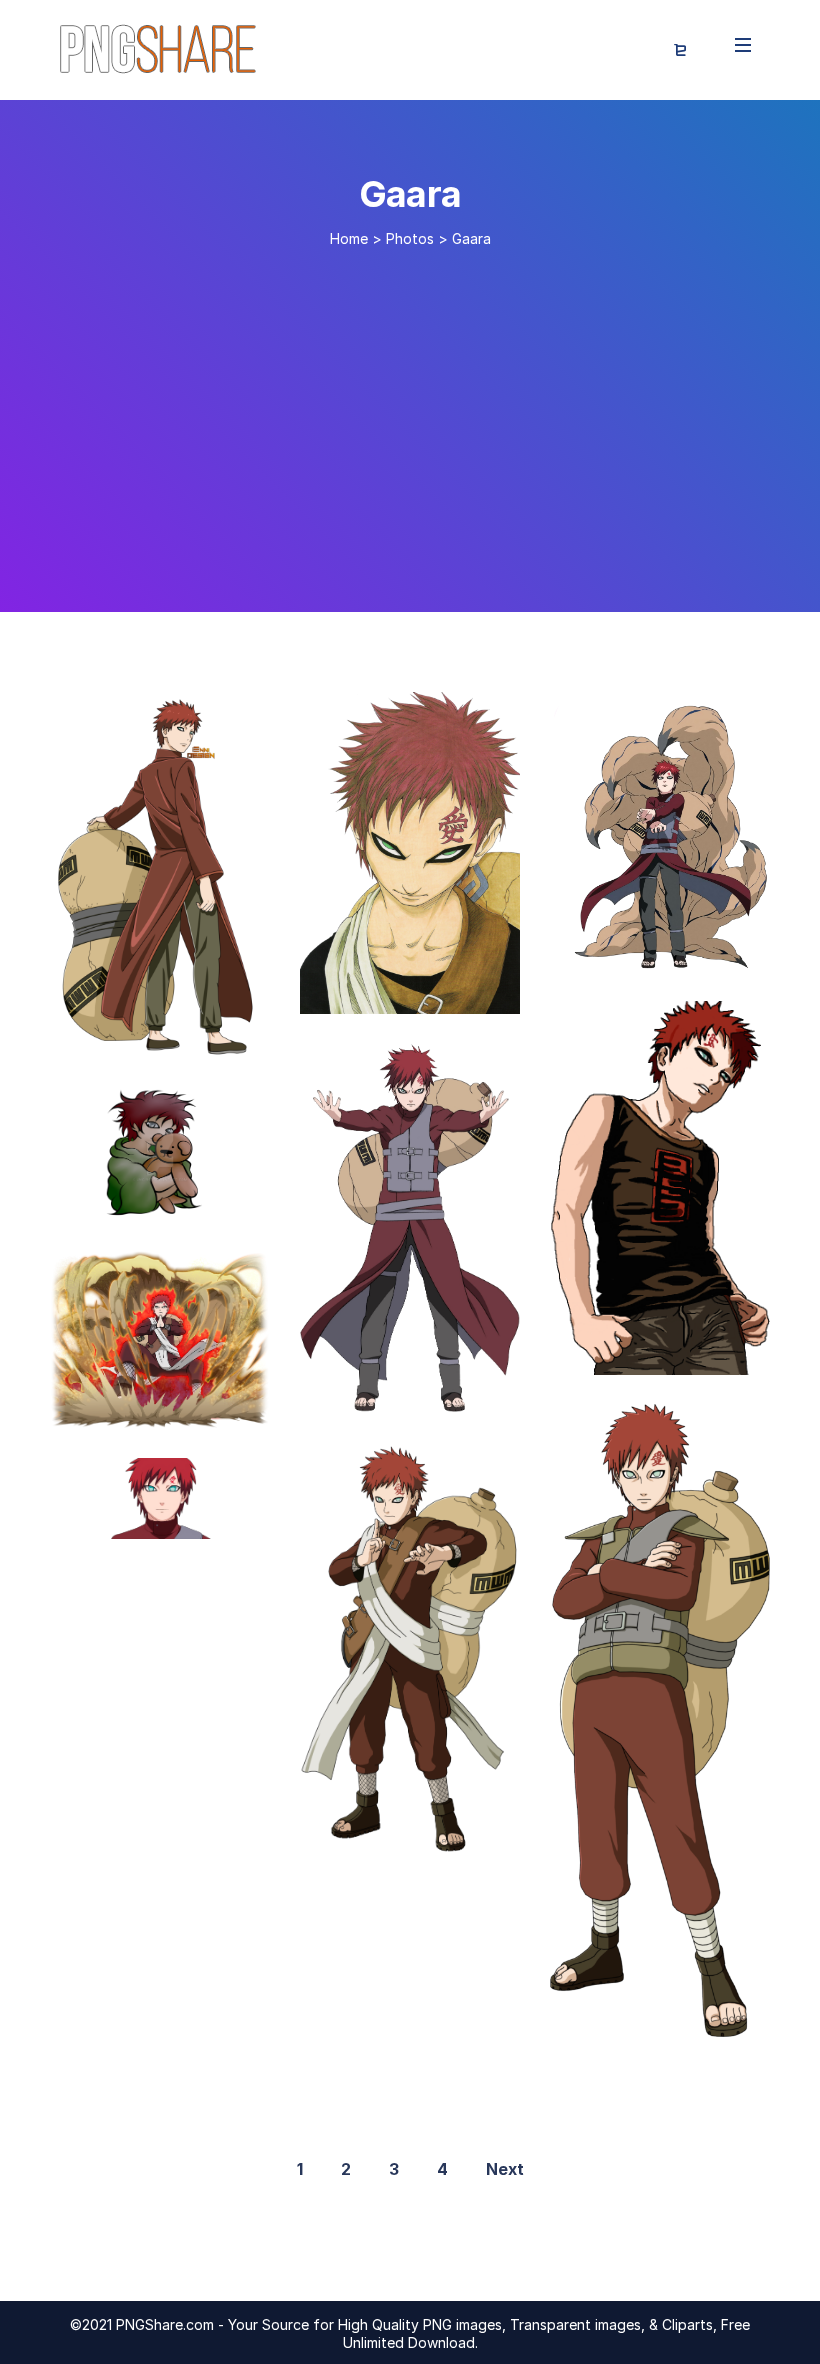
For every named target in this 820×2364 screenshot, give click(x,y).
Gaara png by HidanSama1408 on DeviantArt (499, 993)
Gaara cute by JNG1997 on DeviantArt (227, 1199)
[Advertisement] (410, 422)
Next (505, 2169)
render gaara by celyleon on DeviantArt (229, 1518)
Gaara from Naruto (651, 950)
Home (349, 238)
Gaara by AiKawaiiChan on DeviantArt (222, 1407)
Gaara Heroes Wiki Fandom (431, 1837)
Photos (410, 238)
